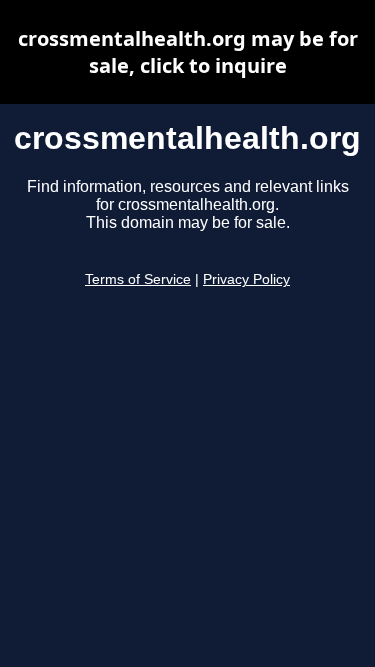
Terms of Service (138, 279)
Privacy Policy (246, 279)
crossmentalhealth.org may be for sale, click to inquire (188, 52)
